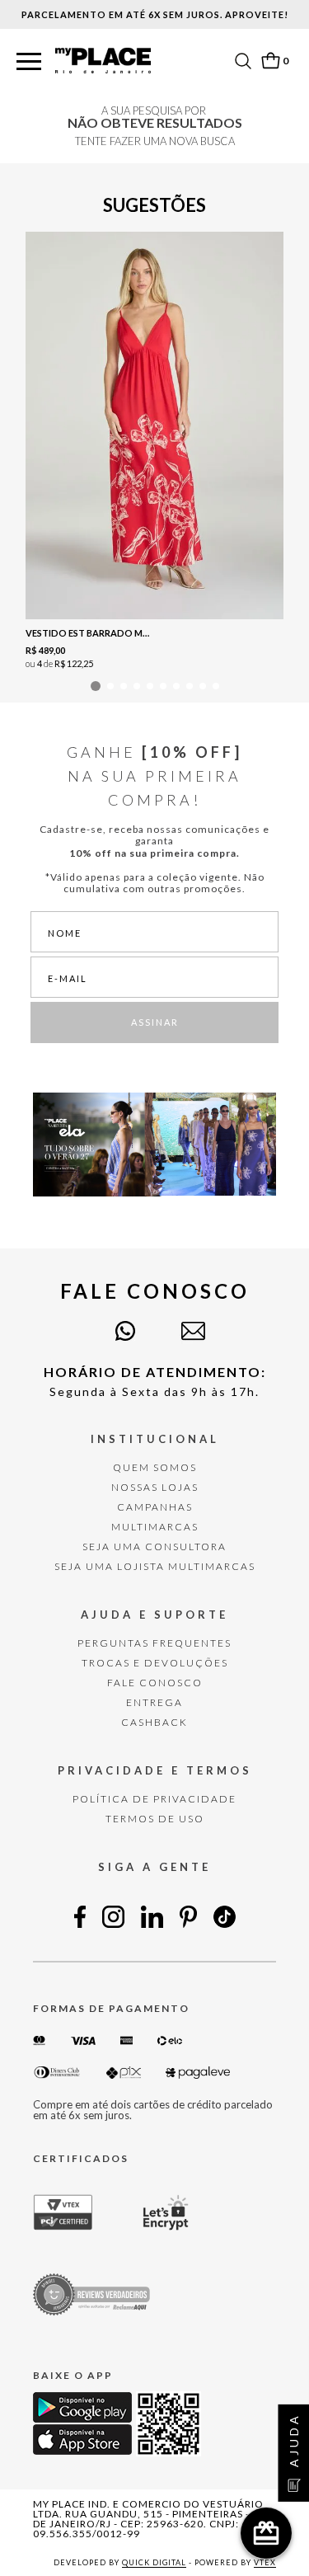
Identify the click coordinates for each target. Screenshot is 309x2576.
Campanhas (155, 1507)
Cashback (154, 1722)
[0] (270, 61)
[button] (29, 62)
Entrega (154, 1702)
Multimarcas (155, 1527)
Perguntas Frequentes (154, 1643)
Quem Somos (155, 1467)
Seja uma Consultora (154, 1547)
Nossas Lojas (155, 1487)
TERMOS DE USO (155, 1819)
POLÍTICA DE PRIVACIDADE (154, 1799)
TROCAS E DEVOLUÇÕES (155, 1663)
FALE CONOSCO (155, 1683)
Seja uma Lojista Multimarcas (155, 1566)
